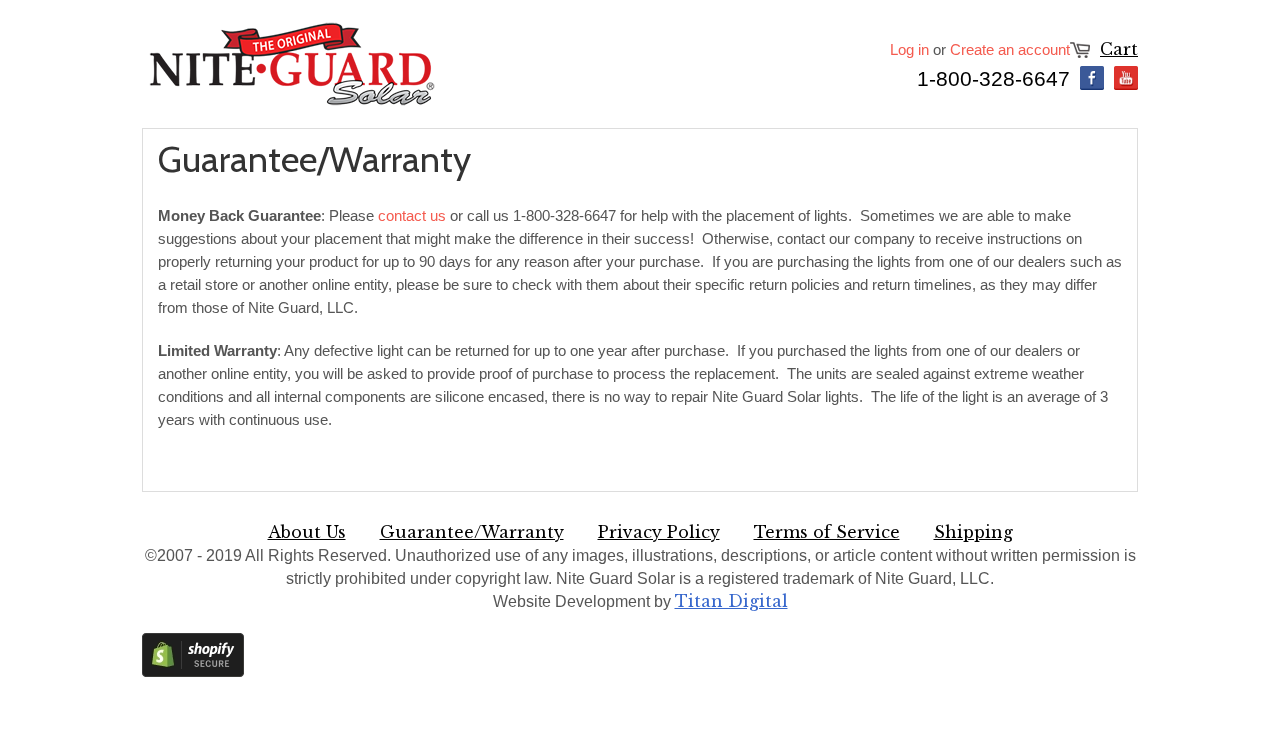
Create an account (1010, 49)
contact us (412, 215)
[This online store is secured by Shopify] (193, 671)
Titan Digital (731, 601)
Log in (909, 49)
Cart (1119, 49)
